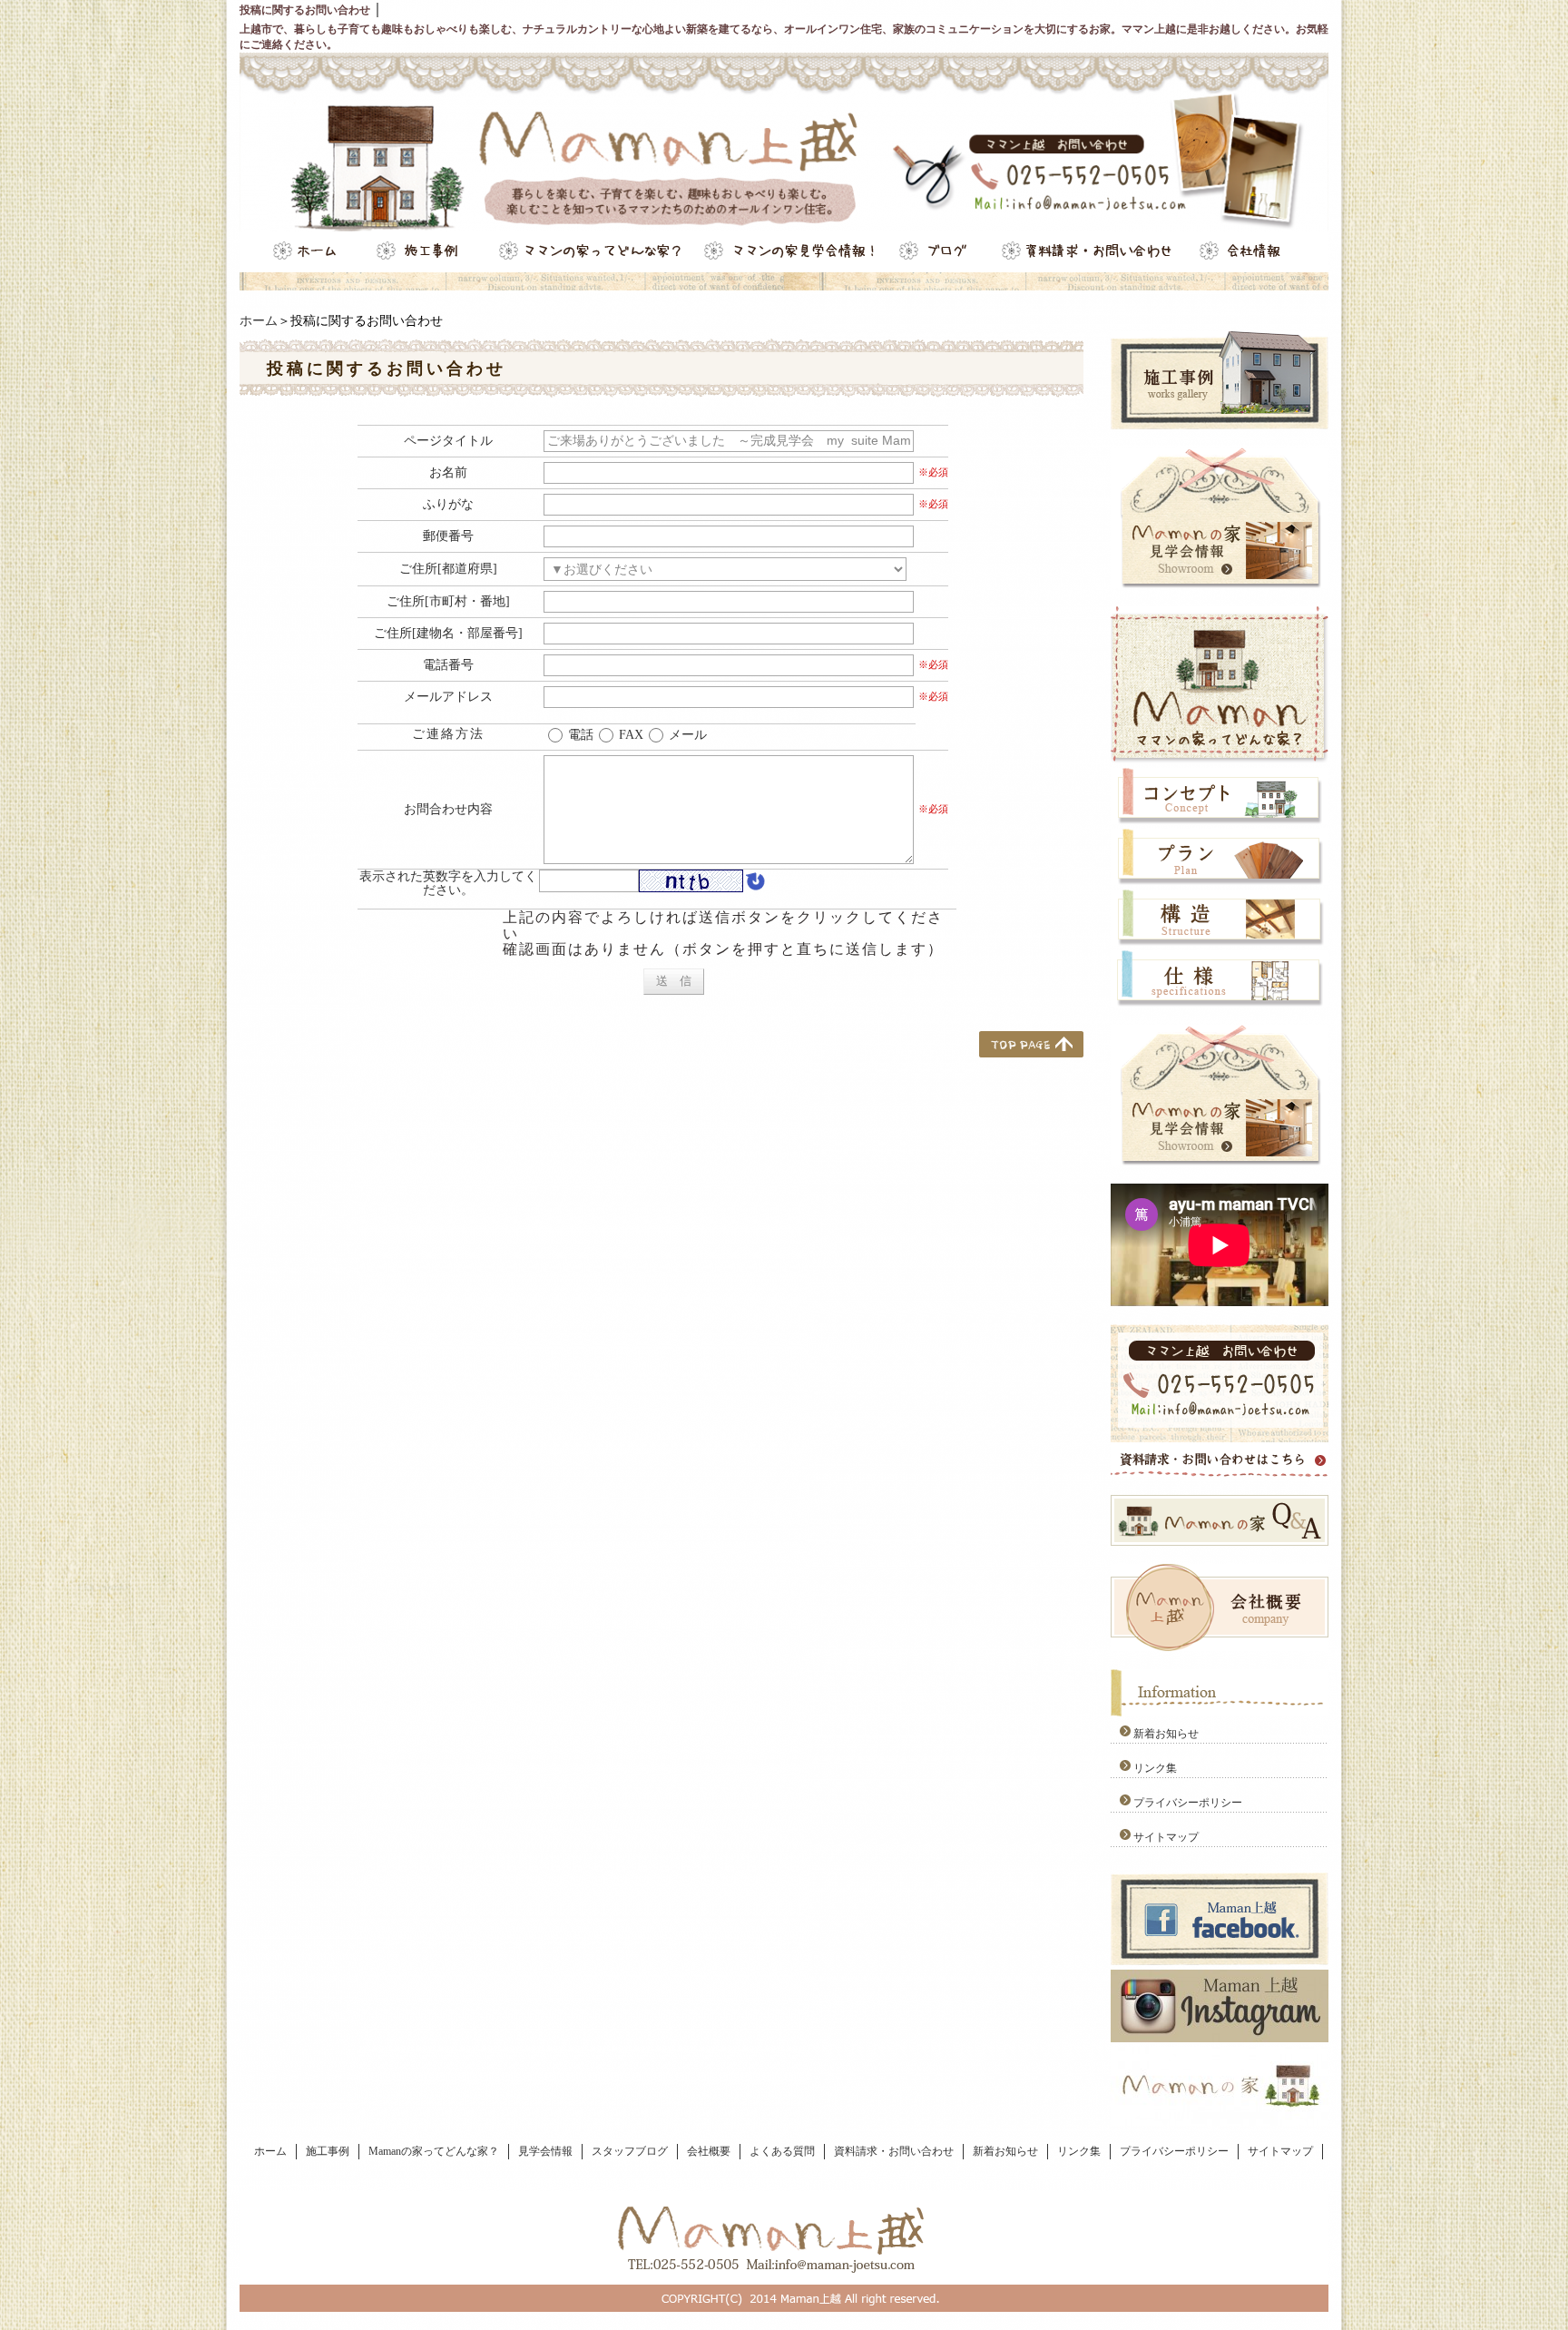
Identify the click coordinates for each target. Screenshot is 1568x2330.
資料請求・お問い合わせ (894, 2151)
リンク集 (1155, 1768)
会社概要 (709, 2151)
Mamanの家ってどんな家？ (434, 2151)
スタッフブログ (630, 2151)
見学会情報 (545, 2151)
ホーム (259, 321)
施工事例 (328, 2151)
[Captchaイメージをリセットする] (754, 884)
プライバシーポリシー (1188, 1803)
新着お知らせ (1166, 1734)
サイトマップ (1166, 1837)
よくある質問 (782, 2151)
